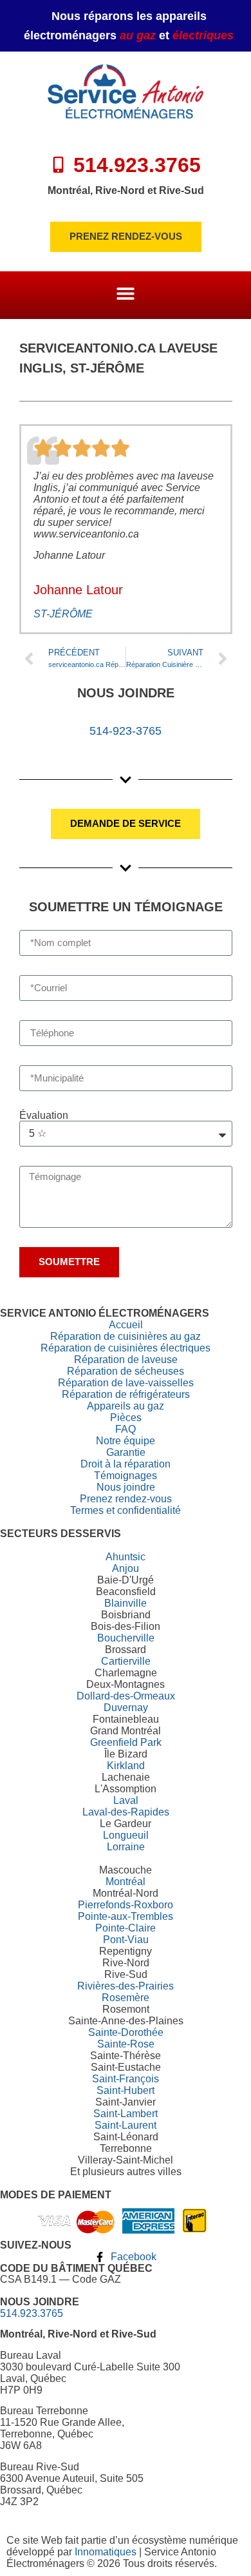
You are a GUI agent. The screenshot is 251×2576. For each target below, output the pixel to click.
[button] (126, 294)
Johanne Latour (78, 590)
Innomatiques (106, 2552)
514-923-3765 (126, 731)
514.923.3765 (32, 2313)
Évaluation (44, 1116)
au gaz (138, 35)
